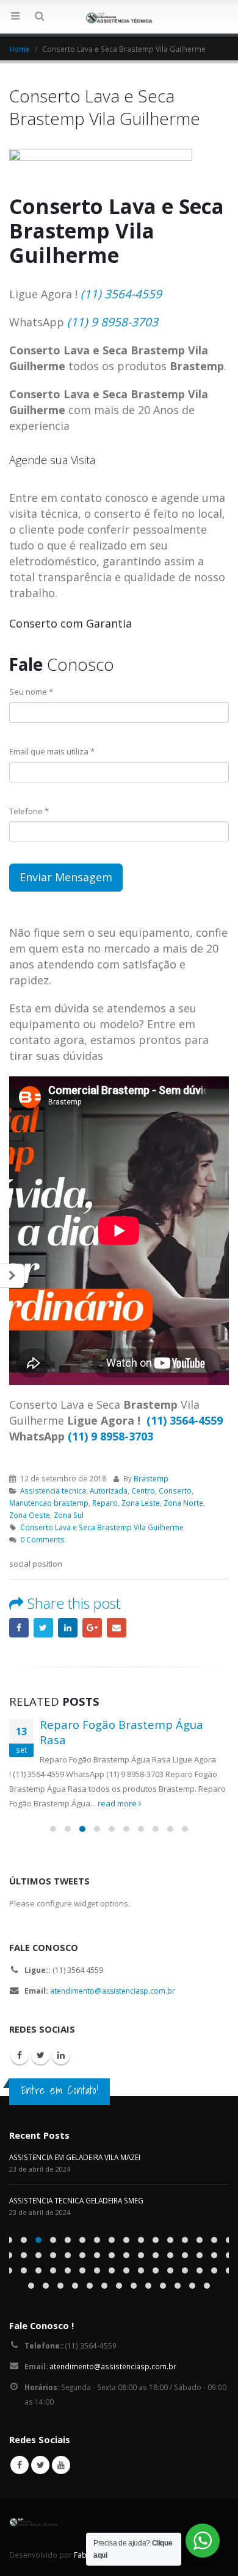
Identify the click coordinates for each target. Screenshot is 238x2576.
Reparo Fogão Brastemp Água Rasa (121, 1732)
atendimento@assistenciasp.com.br (113, 1991)
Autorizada (109, 1490)
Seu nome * (31, 692)
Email (117, 1628)
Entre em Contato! (60, 2090)
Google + (92, 1628)
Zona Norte (183, 1503)
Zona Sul (69, 1515)
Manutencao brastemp (49, 1503)
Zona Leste (141, 1503)
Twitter (43, 1628)
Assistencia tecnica (53, 1490)
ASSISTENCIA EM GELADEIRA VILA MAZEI (75, 2157)
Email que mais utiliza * (52, 751)
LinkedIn (68, 1628)
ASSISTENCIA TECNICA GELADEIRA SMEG (76, 2200)
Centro (143, 1490)
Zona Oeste (30, 1515)
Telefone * (29, 811)
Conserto (175, 1490)
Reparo (105, 1503)
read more (118, 1803)
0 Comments (42, 1539)
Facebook (19, 1628)
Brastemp (151, 1478)
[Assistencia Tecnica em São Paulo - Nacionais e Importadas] (119, 18)
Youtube (61, 2465)
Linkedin (61, 2055)
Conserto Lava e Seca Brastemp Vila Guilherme (102, 1527)
